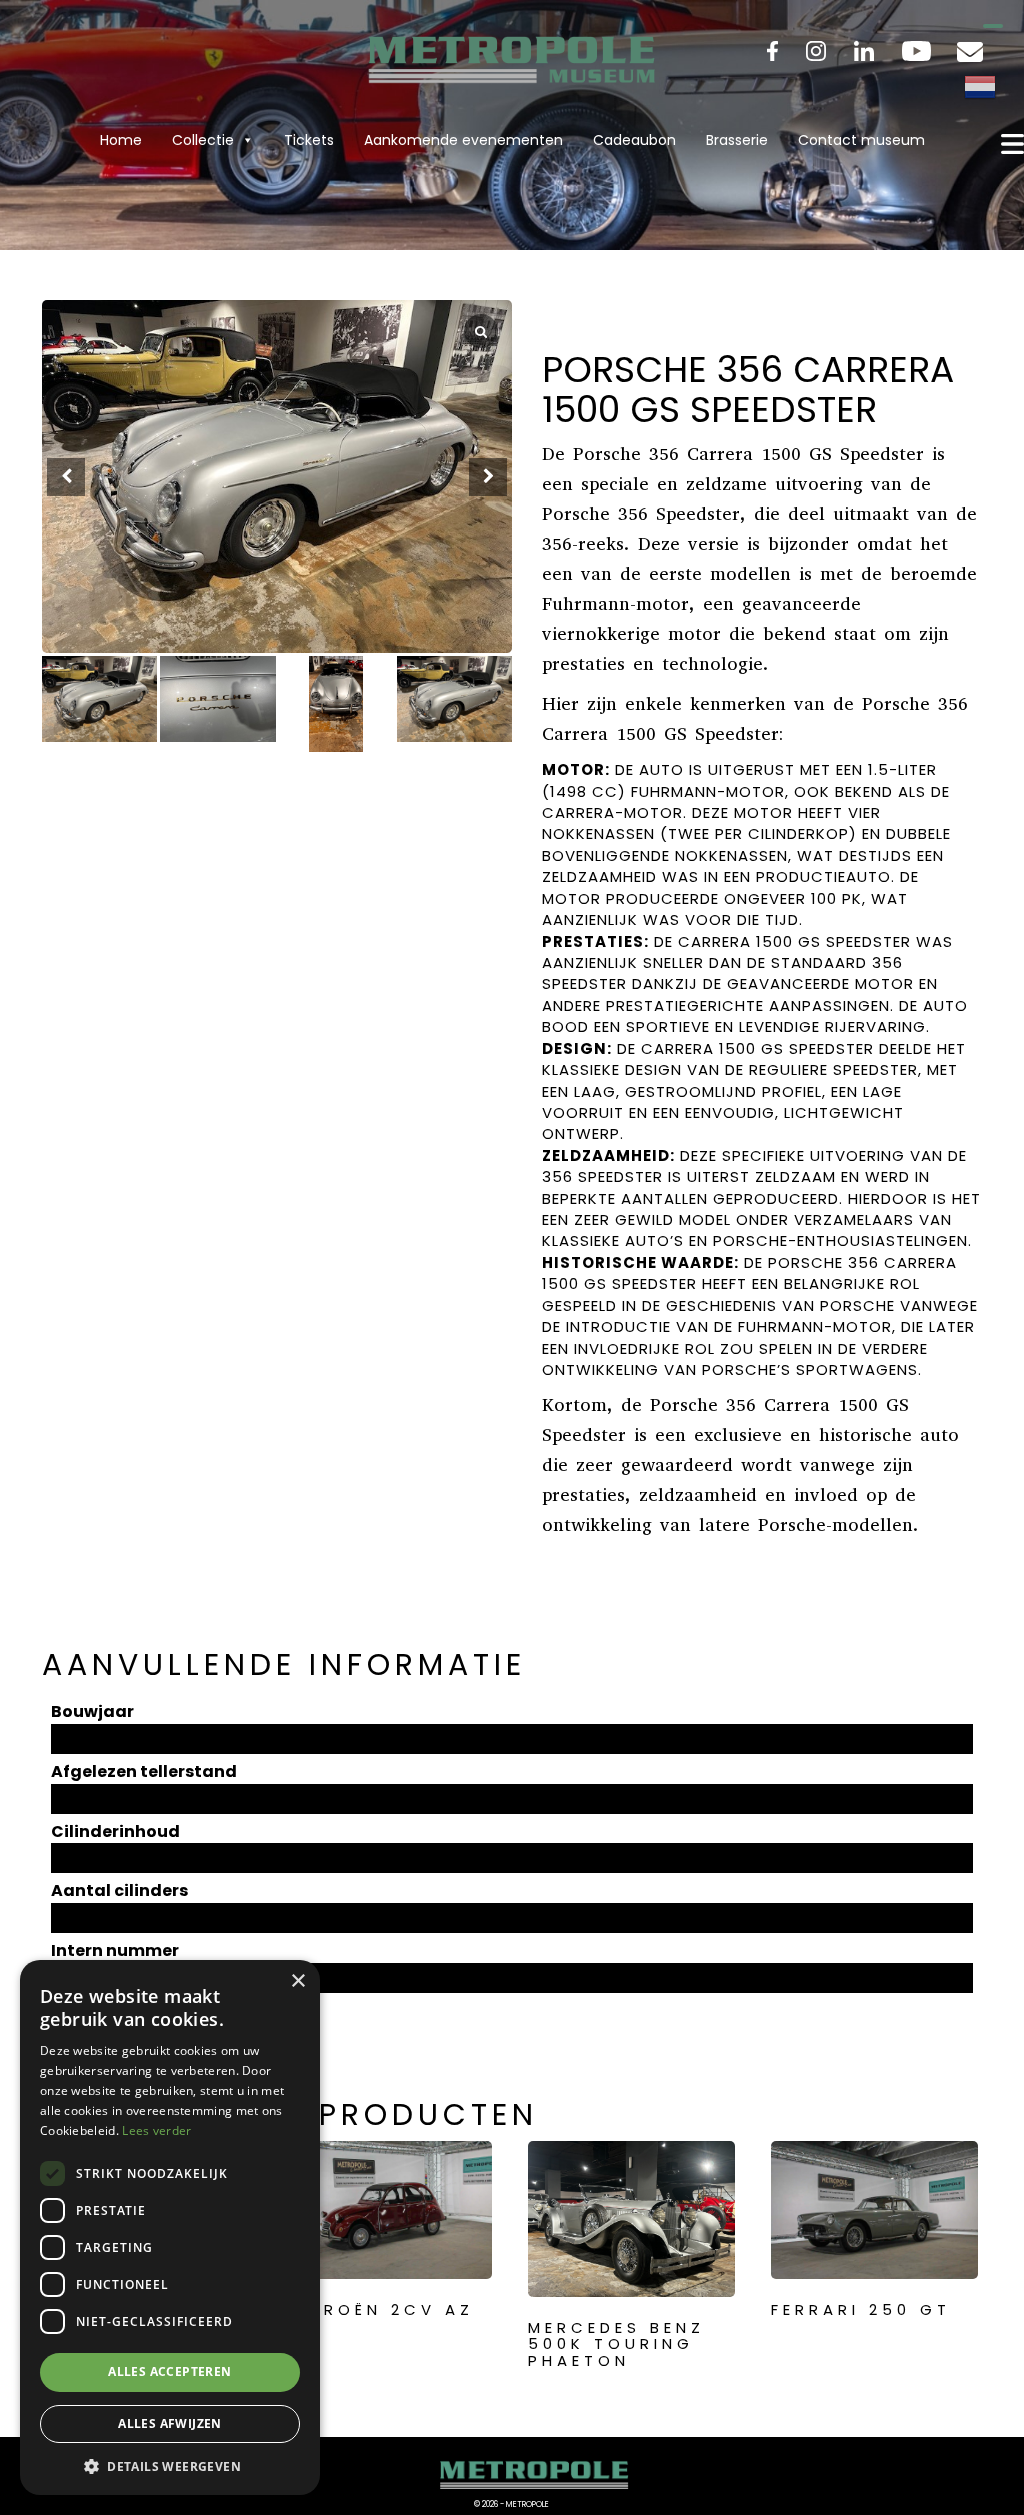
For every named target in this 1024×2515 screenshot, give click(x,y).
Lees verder (156, 2130)
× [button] (297, 1981)
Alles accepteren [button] (169, 2371)
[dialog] (170, 2227)
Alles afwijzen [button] (170, 2423)
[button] (488, 477)
